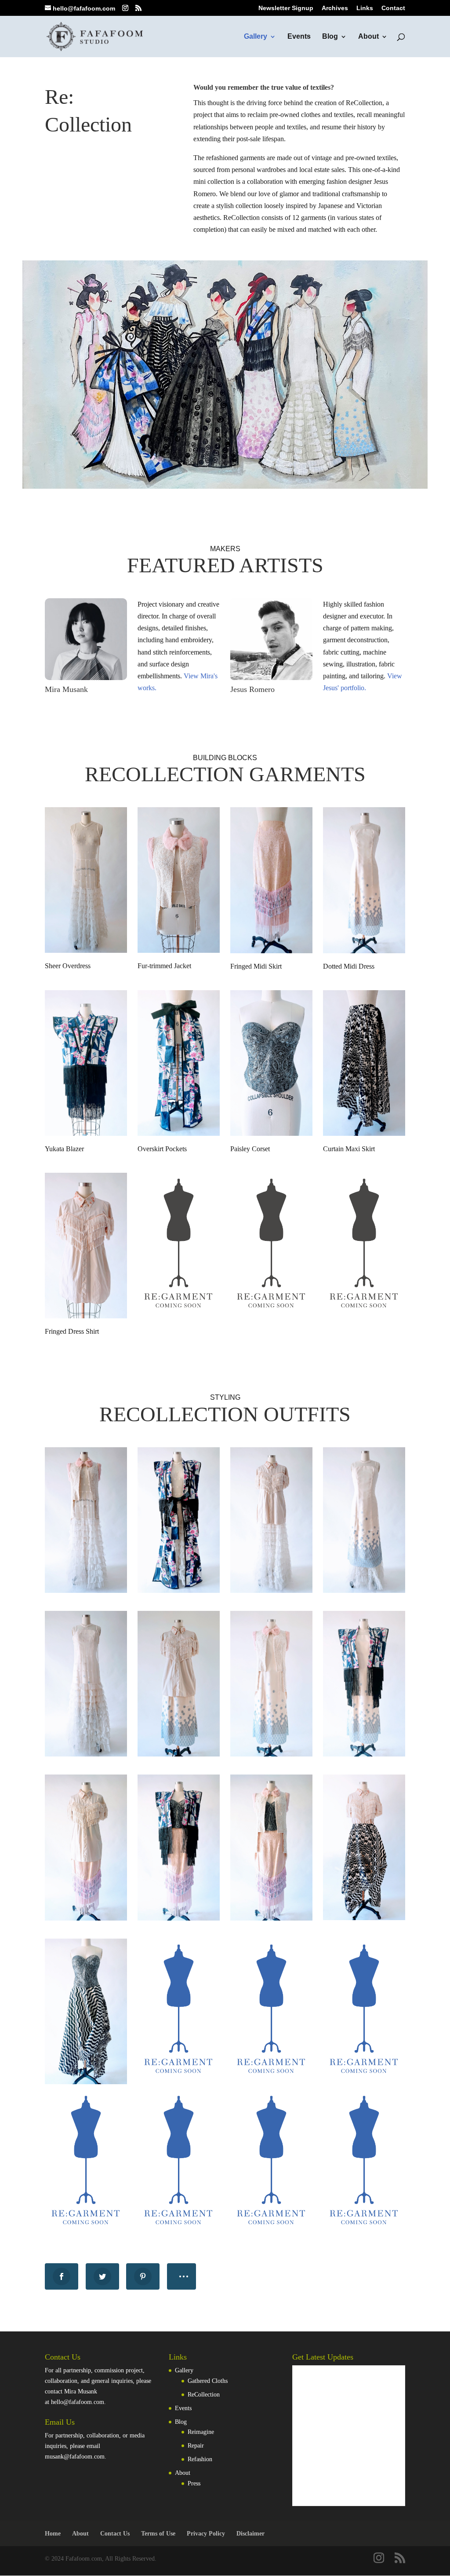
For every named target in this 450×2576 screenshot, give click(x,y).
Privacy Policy (206, 2534)
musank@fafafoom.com (75, 2457)
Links (365, 8)
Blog (330, 37)
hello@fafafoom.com (78, 2402)
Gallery (256, 37)
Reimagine (201, 2432)
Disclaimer (250, 2534)
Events (299, 37)
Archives (335, 8)
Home (53, 2534)
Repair (196, 2446)
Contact (393, 8)
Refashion (200, 2459)
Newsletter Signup (286, 8)
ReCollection (204, 2395)
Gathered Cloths (208, 2381)
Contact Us (115, 2534)
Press (194, 2483)
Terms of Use (158, 2534)
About (368, 37)
